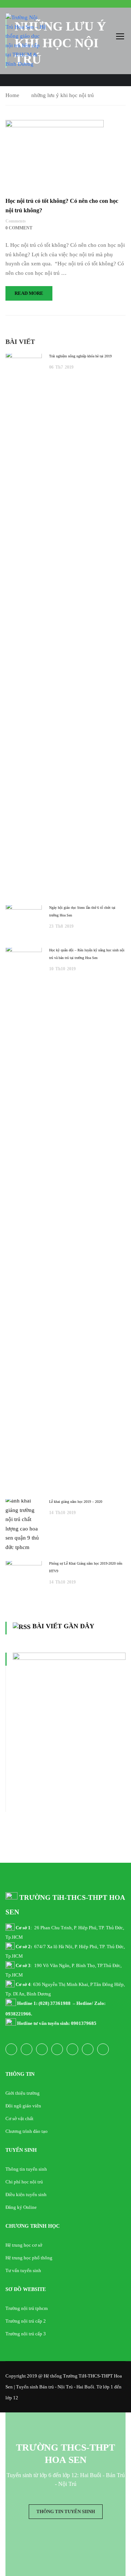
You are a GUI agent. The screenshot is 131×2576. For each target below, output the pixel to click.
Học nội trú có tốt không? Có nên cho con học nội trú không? (62, 206)
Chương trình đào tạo (27, 2131)
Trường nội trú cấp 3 (26, 2334)
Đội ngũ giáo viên (23, 2106)
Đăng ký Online (21, 2207)
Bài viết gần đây (63, 1626)
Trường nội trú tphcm (27, 2308)
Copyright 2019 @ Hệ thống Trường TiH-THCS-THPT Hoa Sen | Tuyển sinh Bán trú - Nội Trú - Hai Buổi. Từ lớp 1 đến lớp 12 (64, 2387)
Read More (29, 293)
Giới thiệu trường (23, 2093)
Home (12, 95)
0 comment (19, 228)
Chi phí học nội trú (24, 2182)
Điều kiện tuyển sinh (26, 2194)
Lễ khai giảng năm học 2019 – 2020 (76, 1502)
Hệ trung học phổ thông (29, 2258)
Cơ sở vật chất (19, 2118)
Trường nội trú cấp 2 (26, 2321)
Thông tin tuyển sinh (26, 2169)
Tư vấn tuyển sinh (23, 2270)
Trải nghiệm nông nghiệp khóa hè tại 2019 (80, 356)
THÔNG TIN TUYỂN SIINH (66, 2511)
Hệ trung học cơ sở (24, 2245)
